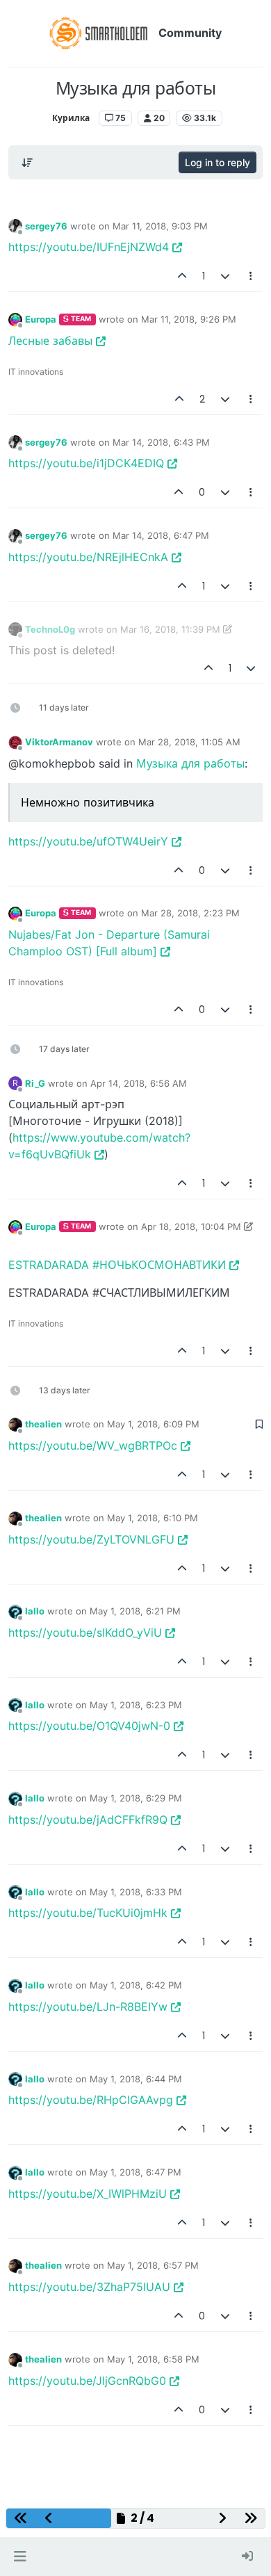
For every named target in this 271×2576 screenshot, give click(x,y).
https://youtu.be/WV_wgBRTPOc (93, 1445)
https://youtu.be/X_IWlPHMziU (88, 2194)
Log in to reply (217, 162)
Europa (41, 319)
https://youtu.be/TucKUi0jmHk (88, 1913)
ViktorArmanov (59, 742)
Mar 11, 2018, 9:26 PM (189, 319)
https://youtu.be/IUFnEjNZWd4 (89, 247)
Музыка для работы (190, 763)
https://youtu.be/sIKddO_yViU (85, 1633)
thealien (43, 1424)
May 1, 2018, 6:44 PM (136, 2079)
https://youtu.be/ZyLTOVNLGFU (91, 1539)
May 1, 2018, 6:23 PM (136, 1705)
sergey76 (46, 226)
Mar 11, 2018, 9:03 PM (160, 226)
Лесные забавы (50, 341)
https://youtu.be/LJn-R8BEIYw (88, 2007)
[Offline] (15, 226)
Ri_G (35, 1083)
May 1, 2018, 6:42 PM (136, 1985)
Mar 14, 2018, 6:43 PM (161, 442)
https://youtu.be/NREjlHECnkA (88, 557)
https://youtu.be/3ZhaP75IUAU (89, 2287)
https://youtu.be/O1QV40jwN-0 (89, 1726)
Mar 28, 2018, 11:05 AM (189, 742)
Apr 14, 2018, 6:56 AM (139, 1083)
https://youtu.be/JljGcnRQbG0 (87, 2381)
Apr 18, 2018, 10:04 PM (191, 1226)
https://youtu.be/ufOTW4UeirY (88, 841)
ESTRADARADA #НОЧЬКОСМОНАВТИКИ (117, 1265)
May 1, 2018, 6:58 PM (153, 2359)
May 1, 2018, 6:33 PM (136, 1892)
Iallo (35, 1611)
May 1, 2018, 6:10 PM (153, 1518)
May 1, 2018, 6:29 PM (136, 1798)
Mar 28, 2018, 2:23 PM (190, 913)
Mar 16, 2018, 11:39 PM (170, 629)
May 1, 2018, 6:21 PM (135, 1611)
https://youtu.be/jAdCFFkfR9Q (88, 1820)
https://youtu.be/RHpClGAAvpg (91, 2100)
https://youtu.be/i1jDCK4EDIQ (86, 463)
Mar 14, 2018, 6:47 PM (161, 535)
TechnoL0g (50, 629)
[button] (20, 2557)
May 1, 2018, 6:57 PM (153, 2265)
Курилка (71, 118)
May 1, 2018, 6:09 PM (153, 1424)
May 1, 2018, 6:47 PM (135, 2172)
